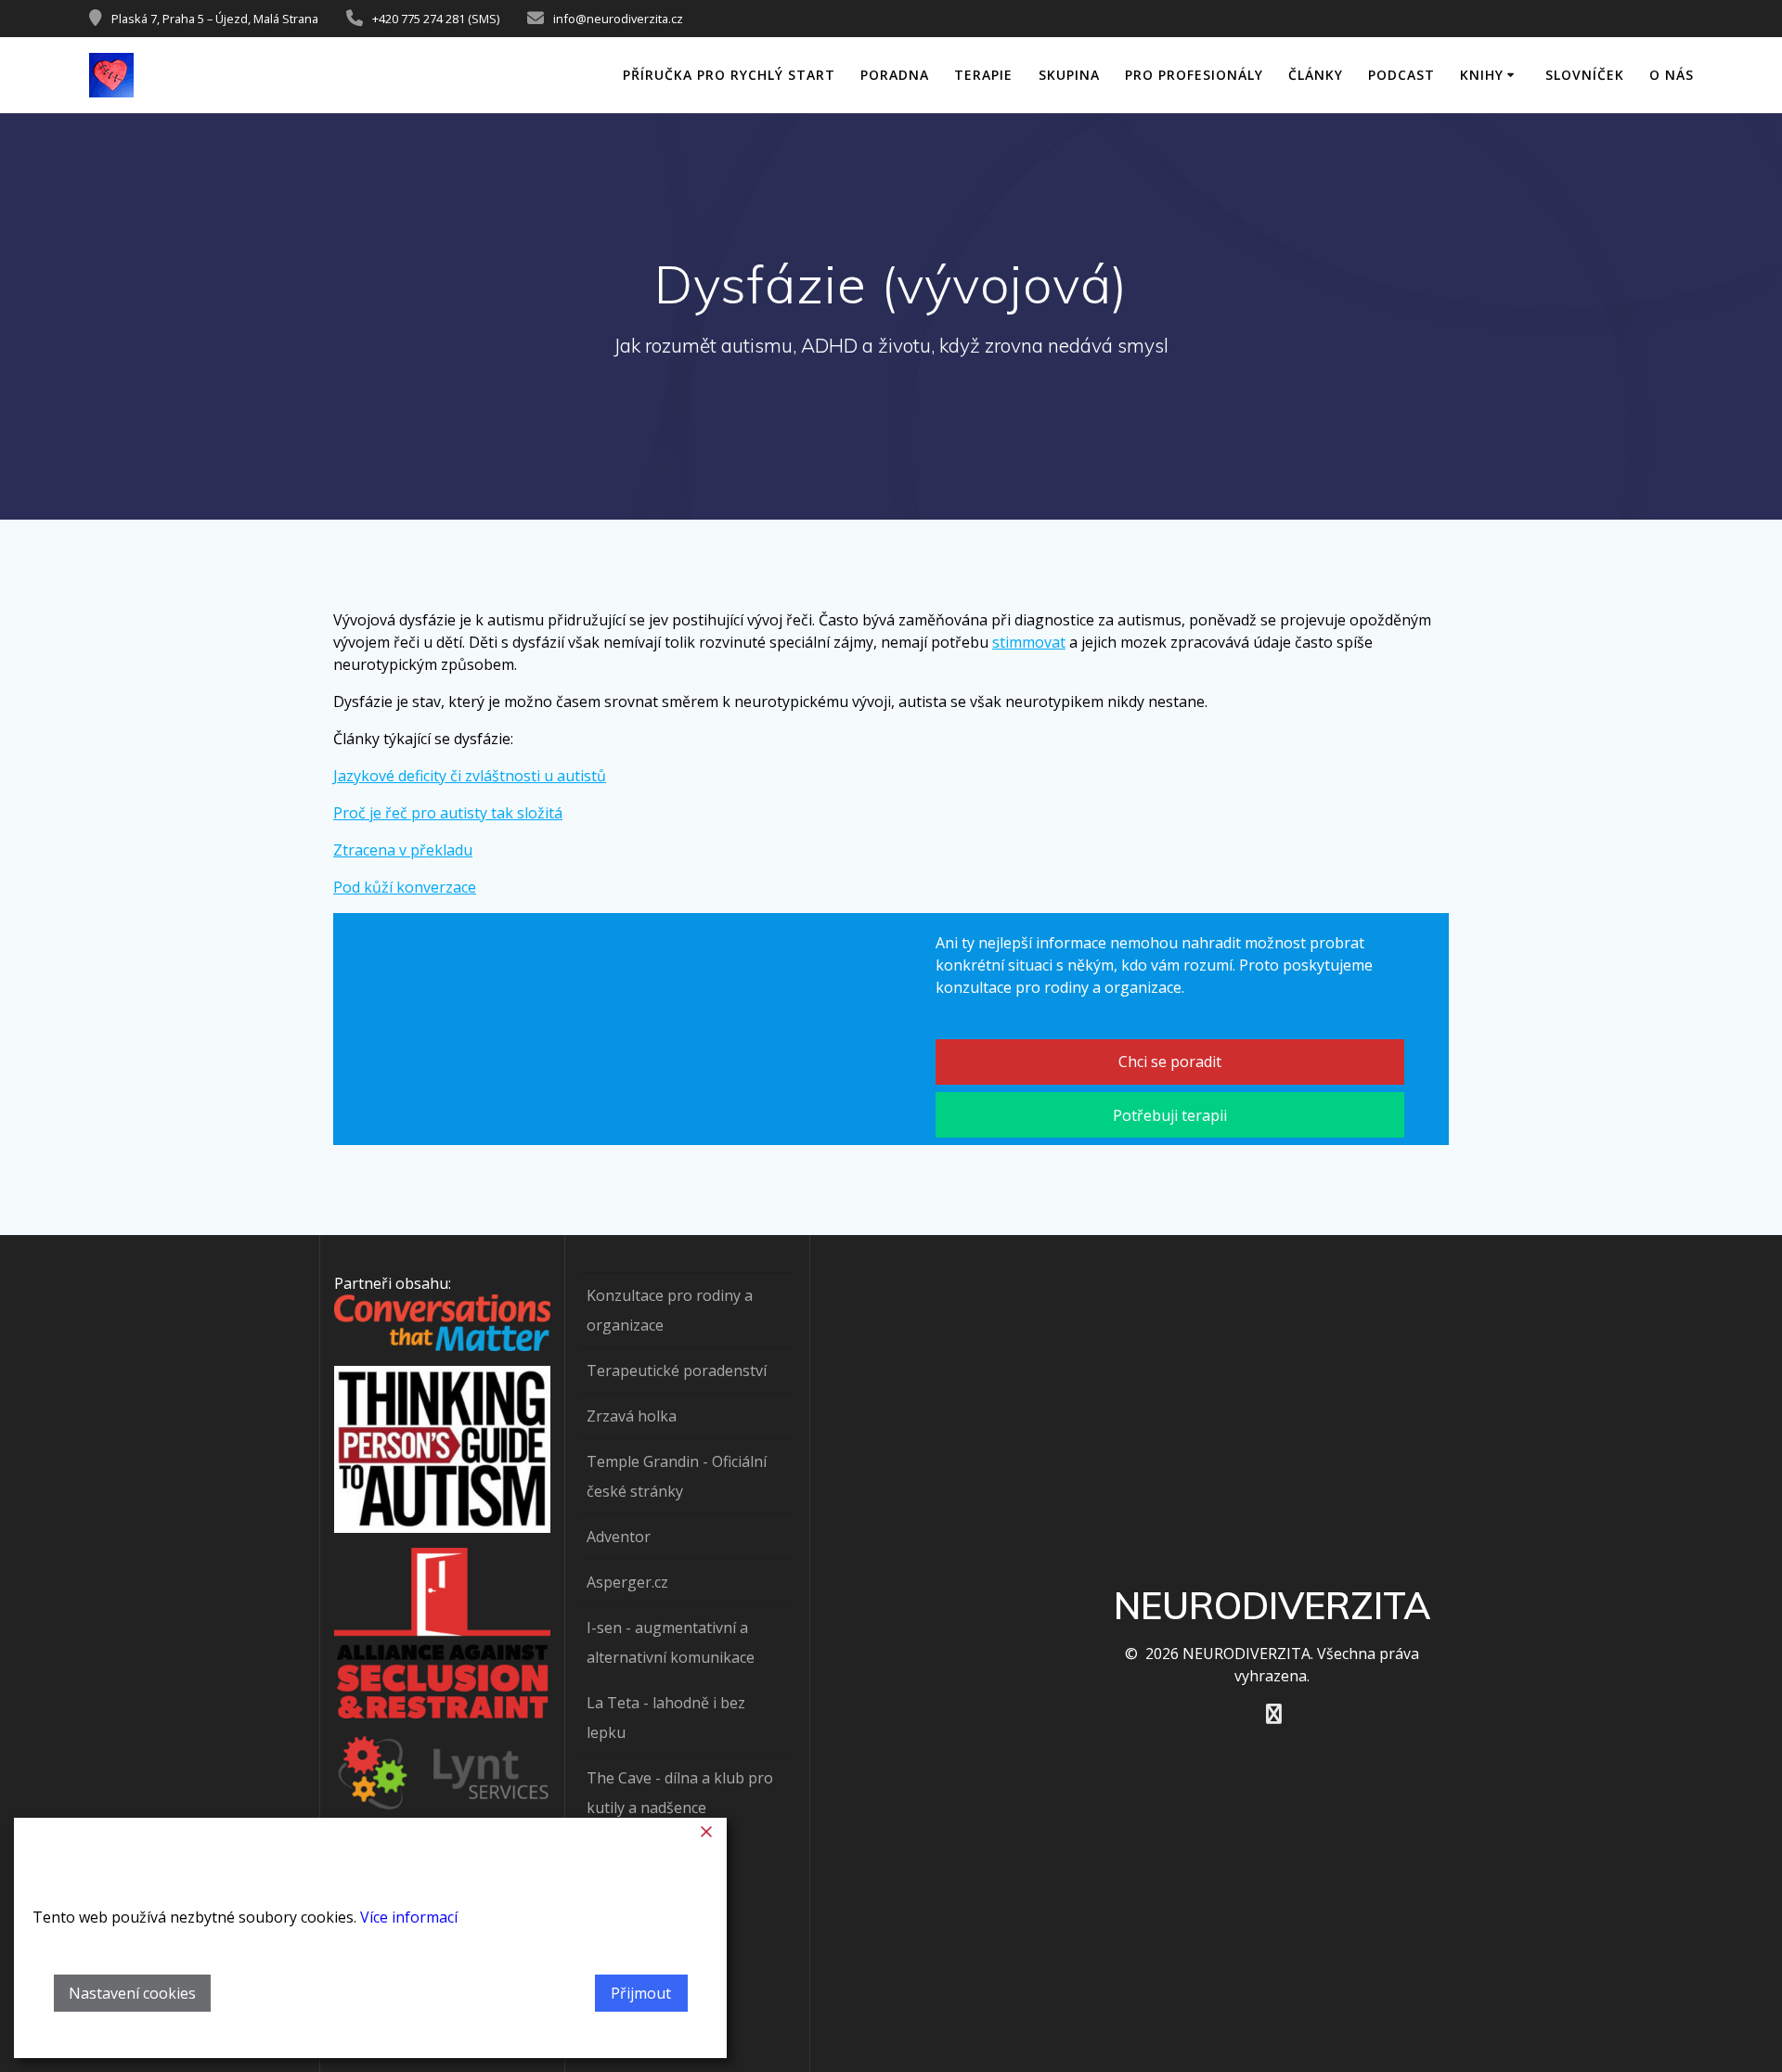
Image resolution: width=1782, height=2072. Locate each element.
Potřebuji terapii (1170, 1115)
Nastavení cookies (132, 1993)
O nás (1672, 75)
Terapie (983, 75)
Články (1316, 75)
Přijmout (641, 1993)
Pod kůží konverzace (405, 887)
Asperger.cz (627, 1582)
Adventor (619, 1537)
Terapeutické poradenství (677, 1371)
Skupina (1069, 75)
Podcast (1401, 75)
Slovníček (1585, 75)
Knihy (1482, 75)
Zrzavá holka (632, 1416)
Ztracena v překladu (403, 850)
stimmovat (1029, 642)
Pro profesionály (1194, 75)
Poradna (895, 75)
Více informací (409, 1917)
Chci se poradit (1170, 1062)
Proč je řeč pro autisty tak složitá (448, 813)
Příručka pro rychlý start (729, 75)
